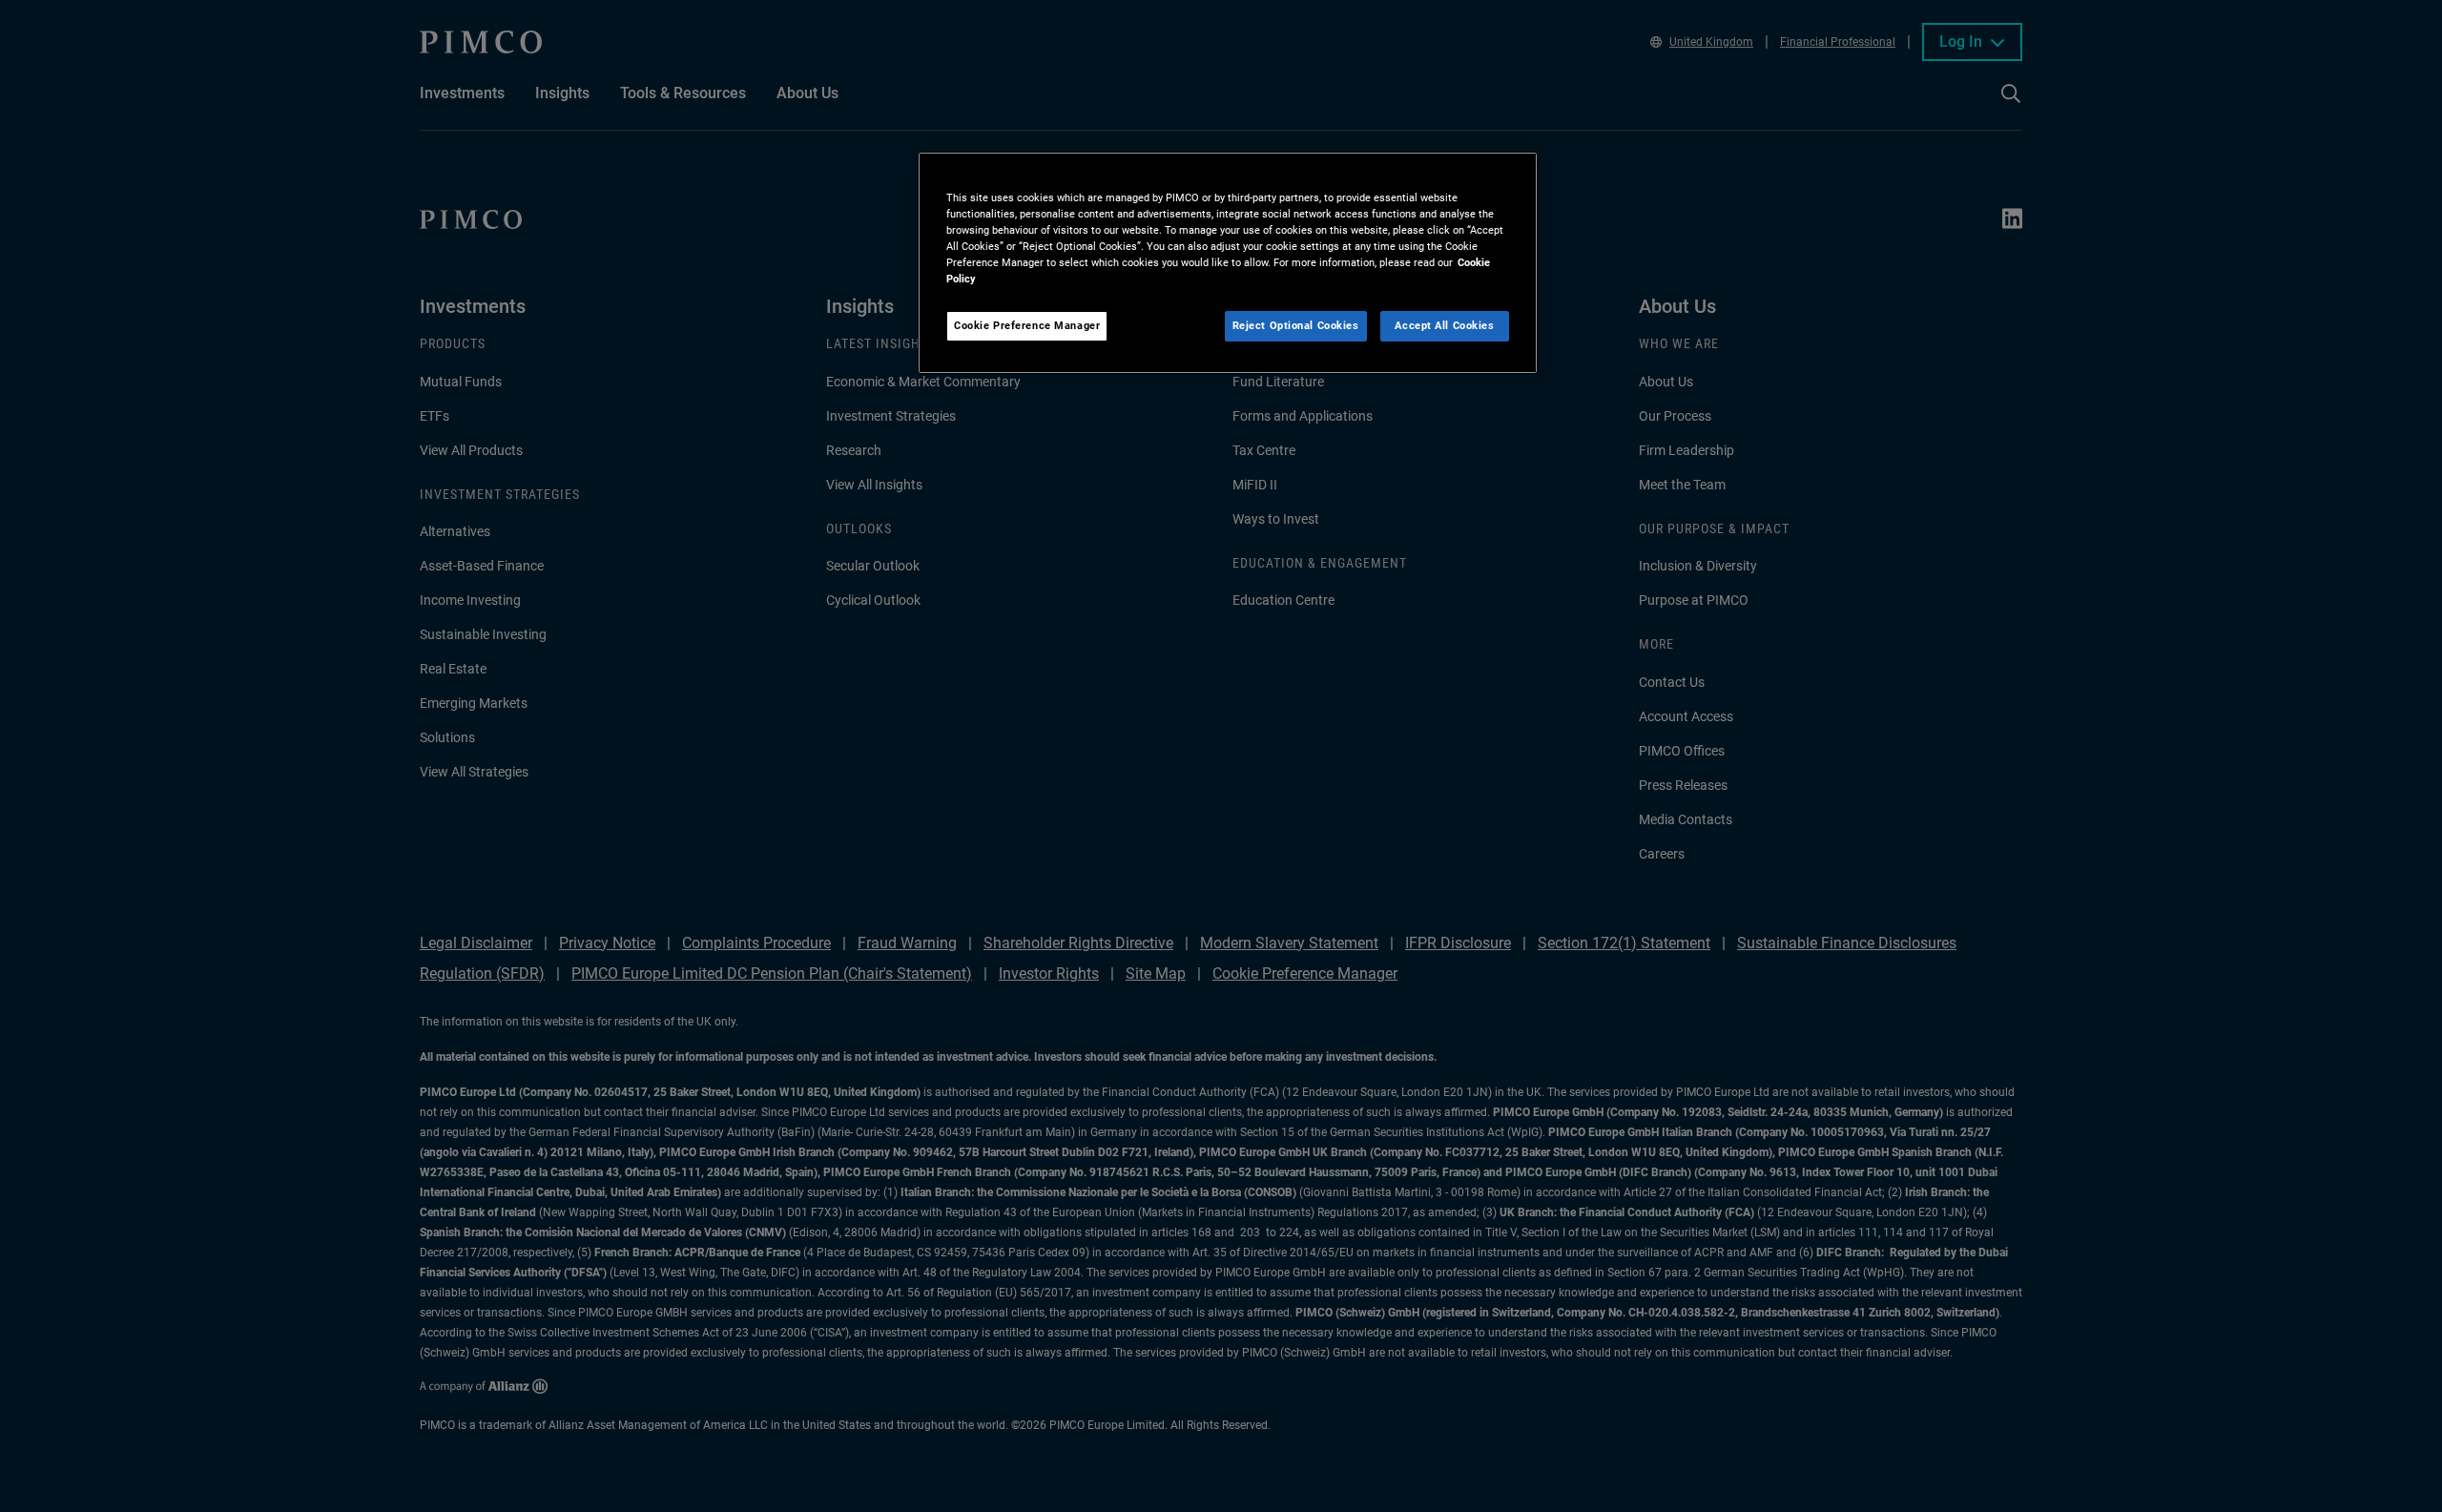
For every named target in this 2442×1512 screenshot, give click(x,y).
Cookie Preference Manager (1027, 325)
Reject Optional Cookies (1296, 325)
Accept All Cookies (1444, 325)
